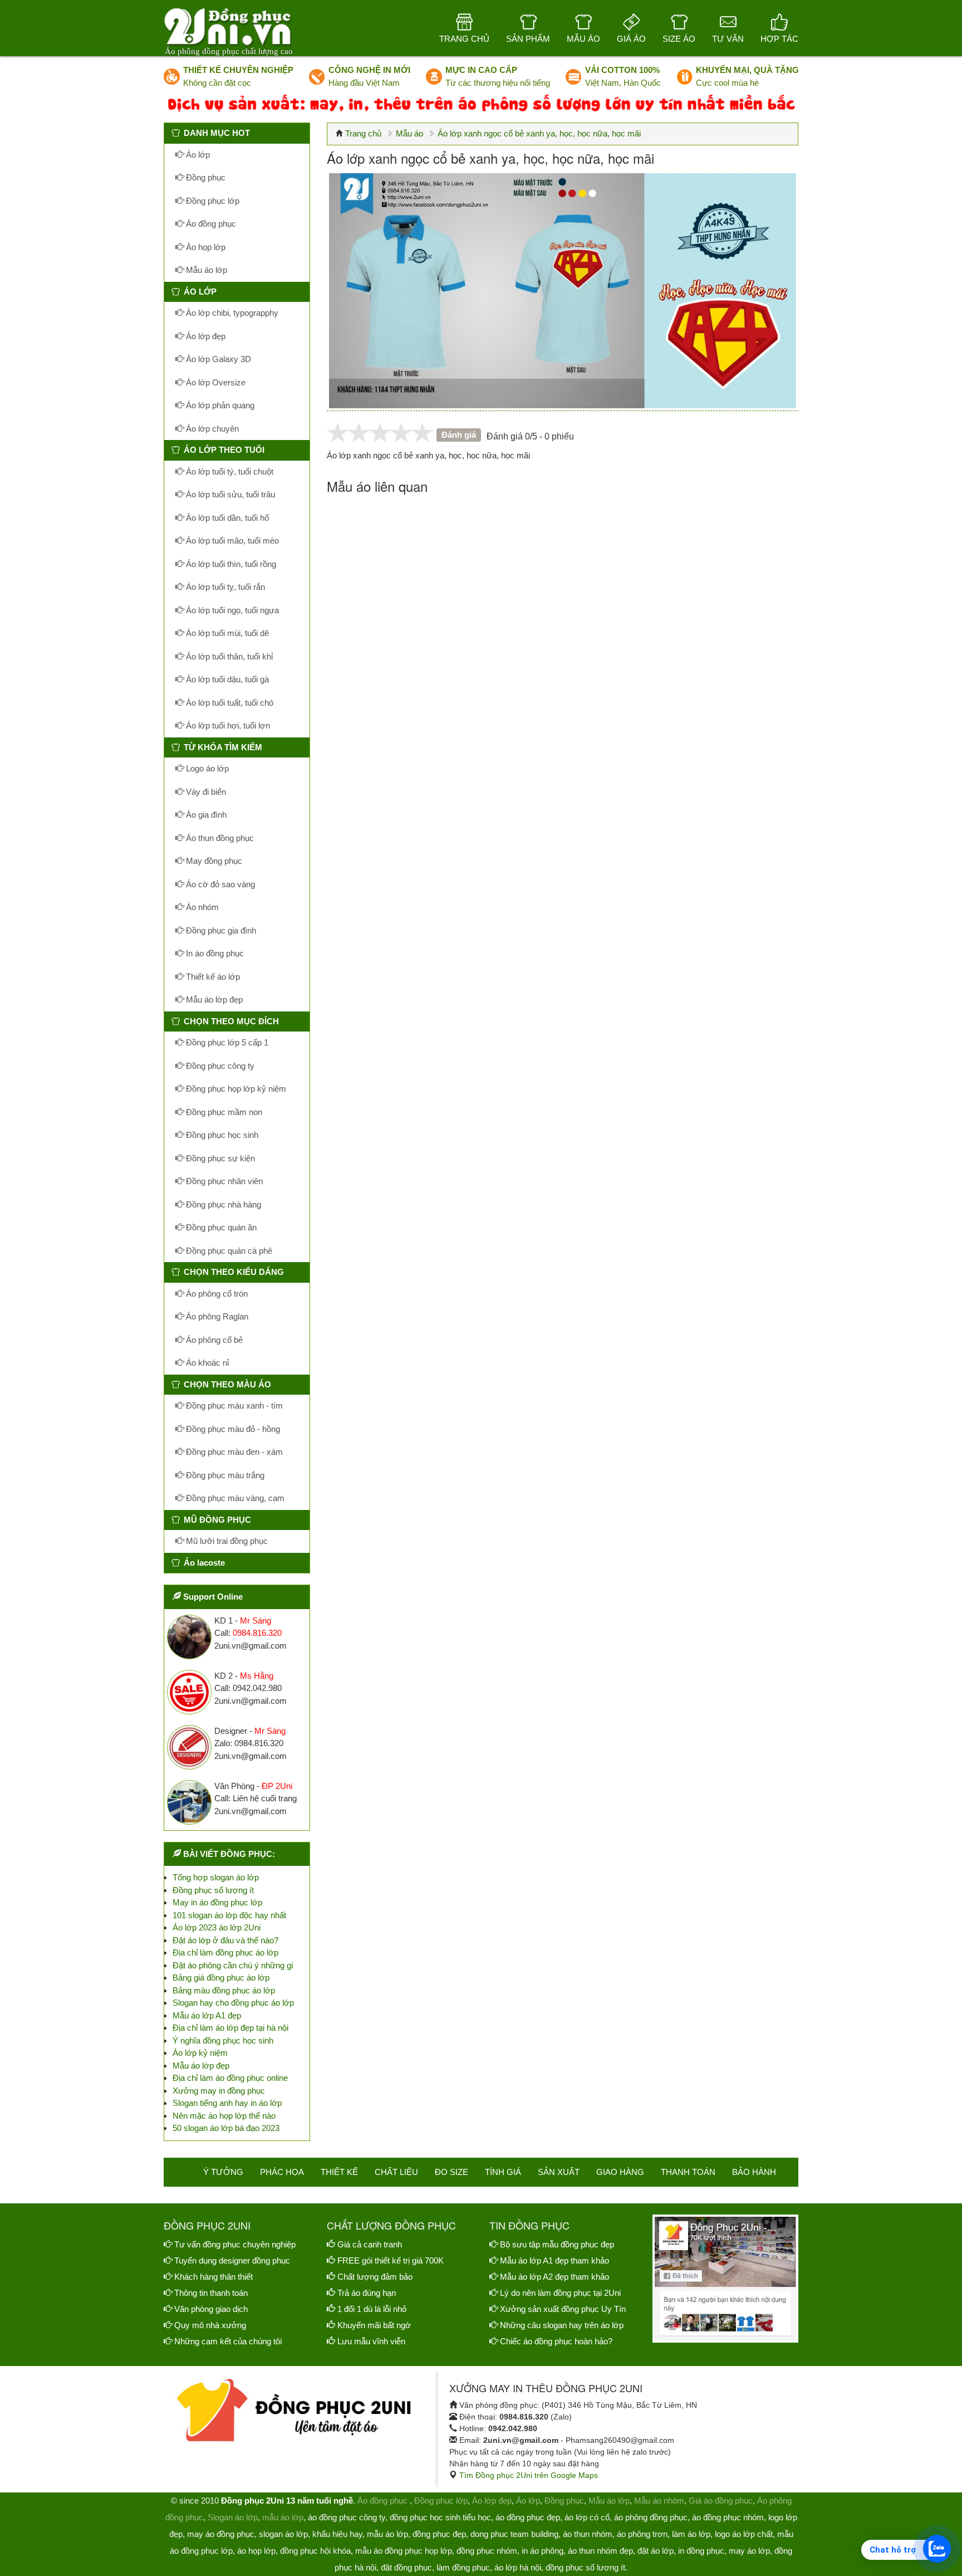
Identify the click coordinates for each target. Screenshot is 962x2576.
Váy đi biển (205, 792)
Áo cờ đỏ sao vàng (219, 884)
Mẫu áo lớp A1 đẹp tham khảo (554, 2260)
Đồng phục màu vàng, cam (234, 1498)
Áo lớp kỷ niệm (200, 2053)
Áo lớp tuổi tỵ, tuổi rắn (224, 587)
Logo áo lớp (206, 768)
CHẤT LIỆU (396, 2172)
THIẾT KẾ (339, 2172)
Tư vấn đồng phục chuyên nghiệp (235, 2244)
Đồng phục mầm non (223, 1112)
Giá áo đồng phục (721, 2501)
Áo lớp (197, 155)
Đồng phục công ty (219, 1066)
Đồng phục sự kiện (219, 1158)
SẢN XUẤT (559, 2172)
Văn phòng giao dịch (211, 2309)
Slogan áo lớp (233, 2517)
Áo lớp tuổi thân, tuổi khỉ (228, 656)
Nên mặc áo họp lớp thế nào (224, 2116)
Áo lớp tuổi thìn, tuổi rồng (230, 564)
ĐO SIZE (451, 2172)
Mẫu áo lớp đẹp (213, 999)
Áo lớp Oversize (215, 382)
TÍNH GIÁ (503, 2172)
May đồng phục (213, 861)
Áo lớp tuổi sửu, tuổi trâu (229, 494)
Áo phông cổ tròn (216, 1294)
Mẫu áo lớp (205, 270)
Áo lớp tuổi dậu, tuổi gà (226, 679)
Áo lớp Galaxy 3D (217, 359)
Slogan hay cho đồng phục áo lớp (233, 2003)
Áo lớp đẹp (205, 336)
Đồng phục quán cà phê (228, 1251)
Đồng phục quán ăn (220, 1227)
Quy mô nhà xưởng (210, 2325)
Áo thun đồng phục (219, 838)
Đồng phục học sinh (221, 1135)
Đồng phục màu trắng (224, 1475)
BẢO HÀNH (754, 2172)
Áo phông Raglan (216, 1316)
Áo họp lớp (205, 247)
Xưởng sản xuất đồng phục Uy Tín (563, 2309)
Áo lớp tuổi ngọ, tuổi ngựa (231, 610)
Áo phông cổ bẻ (213, 1340)
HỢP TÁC (779, 39)
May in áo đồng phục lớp (217, 1902)
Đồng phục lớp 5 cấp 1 (226, 1042)
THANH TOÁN (688, 2172)
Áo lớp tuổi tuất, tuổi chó (229, 703)
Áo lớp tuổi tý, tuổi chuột (229, 471)
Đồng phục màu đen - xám (233, 1452)
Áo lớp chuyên (211, 429)
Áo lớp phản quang (219, 405)
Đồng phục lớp (212, 201)
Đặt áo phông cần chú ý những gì (233, 1965)
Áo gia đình (205, 815)
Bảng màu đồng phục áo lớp (224, 1990)
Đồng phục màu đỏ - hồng (232, 1429)
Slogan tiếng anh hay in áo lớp (227, 2103)
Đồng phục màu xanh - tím (233, 1406)
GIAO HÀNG (620, 2172)
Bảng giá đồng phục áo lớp (221, 1978)
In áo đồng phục (214, 953)
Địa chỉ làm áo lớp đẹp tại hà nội (230, 2028)
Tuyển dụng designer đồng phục (232, 2260)
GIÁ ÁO (631, 39)
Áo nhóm (201, 907)
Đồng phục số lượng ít (213, 1890)
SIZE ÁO (679, 39)
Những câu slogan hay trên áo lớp (562, 2325)
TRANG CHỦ (464, 39)
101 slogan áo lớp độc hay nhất (229, 1915)
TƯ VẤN (728, 39)
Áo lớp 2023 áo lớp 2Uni (217, 1927)
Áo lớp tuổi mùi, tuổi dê (226, 633)
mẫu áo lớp (283, 2517)
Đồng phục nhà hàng (222, 1204)
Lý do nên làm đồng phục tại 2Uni (560, 2293)
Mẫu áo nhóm (659, 2501)
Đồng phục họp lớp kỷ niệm (235, 1089)
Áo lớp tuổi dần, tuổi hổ (226, 518)
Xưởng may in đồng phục (219, 2091)
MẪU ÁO (583, 39)
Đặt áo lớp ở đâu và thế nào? (225, 1940)
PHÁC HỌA (282, 2172)
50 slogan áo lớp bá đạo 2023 (226, 2128)
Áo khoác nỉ (206, 1363)
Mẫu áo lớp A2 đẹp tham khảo (554, 2277)
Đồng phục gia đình (220, 930)
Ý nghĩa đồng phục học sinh (223, 2040)
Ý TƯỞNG (223, 2172)
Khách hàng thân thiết (213, 2277)
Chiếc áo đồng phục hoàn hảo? (556, 2341)
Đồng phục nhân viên (223, 1181)
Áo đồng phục (210, 224)
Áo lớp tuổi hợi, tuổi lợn (227, 725)
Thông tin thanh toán (211, 2293)
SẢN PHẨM (528, 39)
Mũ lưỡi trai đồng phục (226, 1541)
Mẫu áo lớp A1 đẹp (207, 2015)
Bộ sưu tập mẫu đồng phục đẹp (557, 2244)
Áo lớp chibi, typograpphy (231, 313)
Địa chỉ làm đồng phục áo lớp (225, 1952)
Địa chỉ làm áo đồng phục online (230, 2078)
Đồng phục (205, 177)
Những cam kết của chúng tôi (228, 2341)
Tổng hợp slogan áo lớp (216, 1877)
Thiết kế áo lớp (212, 977)
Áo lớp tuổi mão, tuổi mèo (231, 541)
